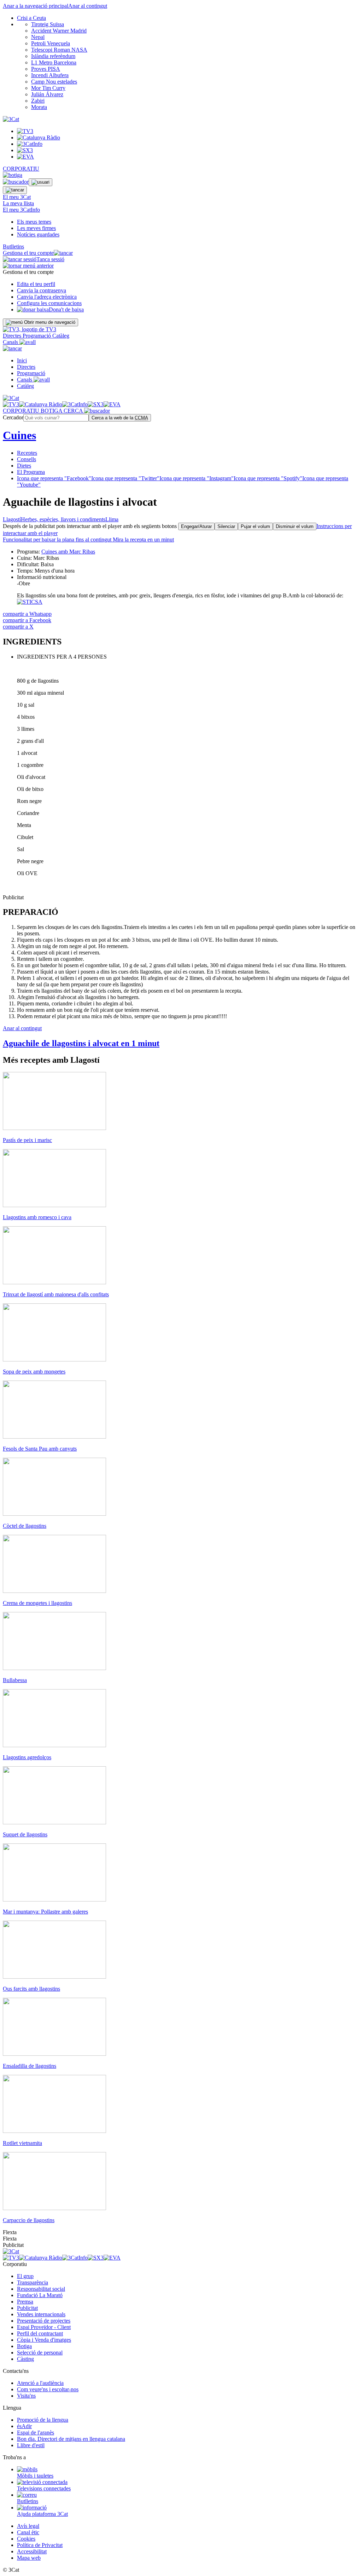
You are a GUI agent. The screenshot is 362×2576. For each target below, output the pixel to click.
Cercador (13, 417)
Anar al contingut (88, 6)
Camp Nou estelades (54, 82)
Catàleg (61, 336)
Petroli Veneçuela (51, 43)
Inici (22, 360)
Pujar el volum (255, 526)
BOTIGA (52, 411)
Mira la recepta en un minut (88, 540)
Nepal (38, 37)
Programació (37, 336)
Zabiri (38, 101)
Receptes (27, 453)
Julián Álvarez (47, 94)
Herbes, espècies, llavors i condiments (63, 519)
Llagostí (12, 519)
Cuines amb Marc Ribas (68, 552)
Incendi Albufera (50, 75)
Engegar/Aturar (196, 526)
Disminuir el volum (295, 526)
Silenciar (226, 526)
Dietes (24, 466)
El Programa (31, 472)
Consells (27, 459)
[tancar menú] (12, 348)
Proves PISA (46, 69)
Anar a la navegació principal (36, 6)
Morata (39, 107)
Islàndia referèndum (53, 56)
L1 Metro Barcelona (54, 62)
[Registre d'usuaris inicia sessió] (40, 182)
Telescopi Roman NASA (59, 50)
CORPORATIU (21, 169)
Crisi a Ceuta (31, 18)
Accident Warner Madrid (59, 31)
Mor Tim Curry (48, 88)
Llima (112, 519)
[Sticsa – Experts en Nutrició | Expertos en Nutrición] (30, 602)
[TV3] (30, 329)
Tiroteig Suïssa (48, 24)
